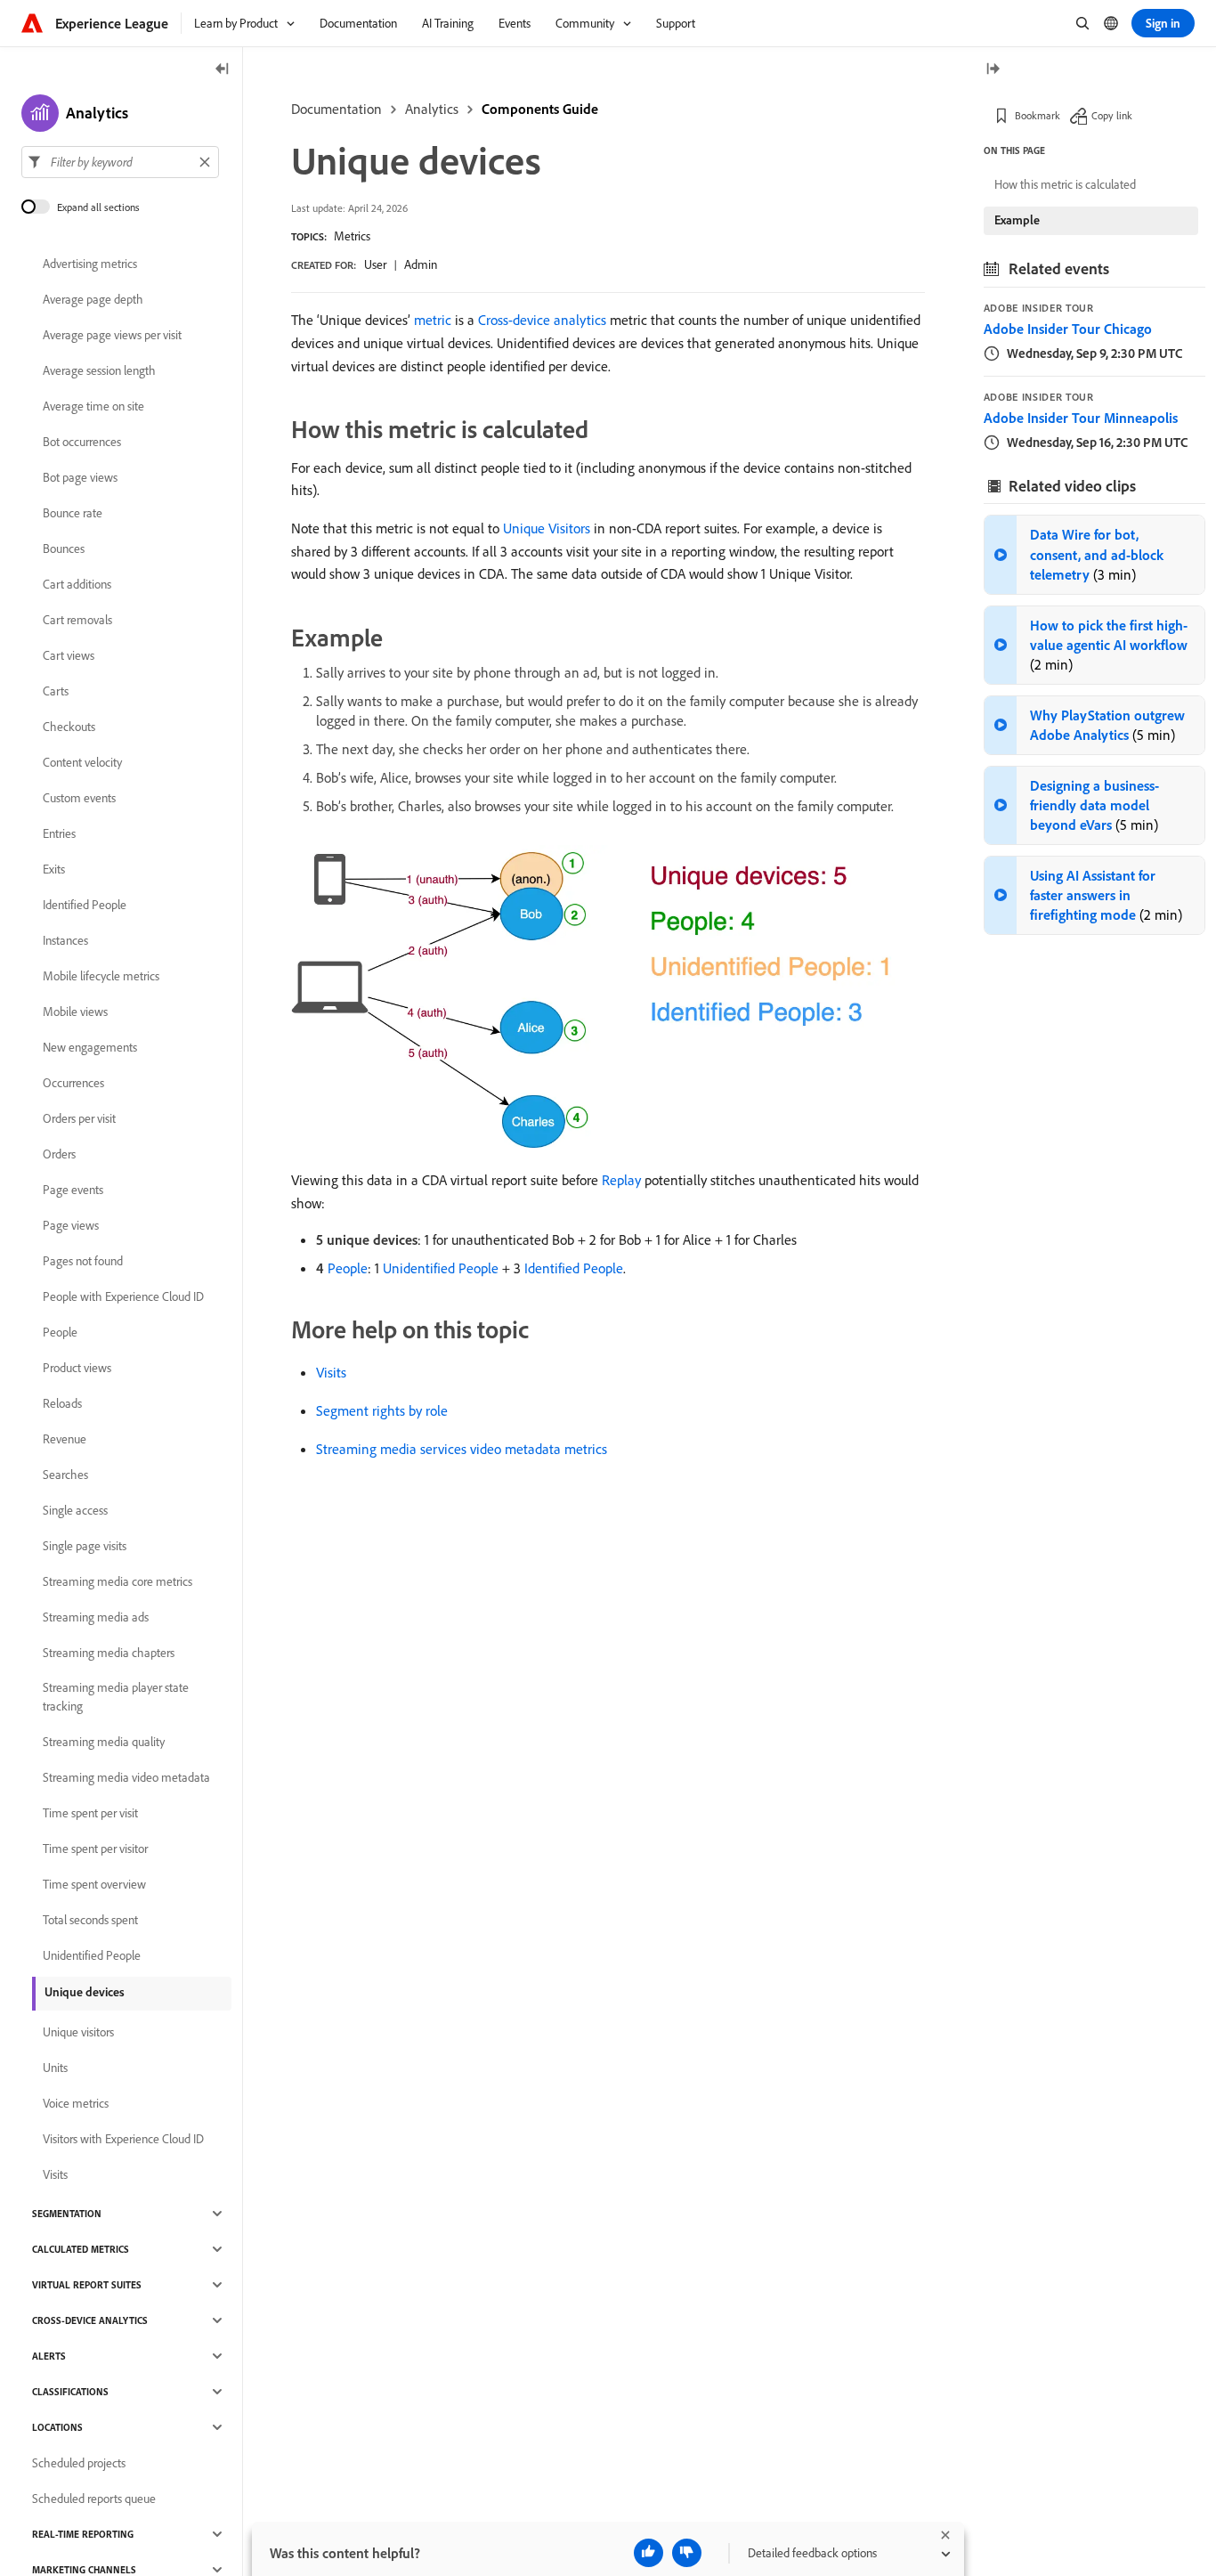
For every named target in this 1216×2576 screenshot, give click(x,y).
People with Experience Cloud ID (123, 1296)
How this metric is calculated (1065, 184)
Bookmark (1038, 115)
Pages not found (83, 1261)
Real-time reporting (83, 2534)
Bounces (64, 549)
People (348, 1268)
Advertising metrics (90, 264)
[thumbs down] (687, 2553)
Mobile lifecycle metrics (101, 976)
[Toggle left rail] (223, 70)
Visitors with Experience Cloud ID (123, 2139)
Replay (621, 1180)
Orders (59, 1154)
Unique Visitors (547, 528)
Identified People (574, 1268)
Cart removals (77, 620)
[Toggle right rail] (993, 70)
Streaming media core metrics (118, 1581)
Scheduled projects (79, 2463)
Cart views (69, 655)
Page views (71, 1225)
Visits (331, 1372)
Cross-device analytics (542, 320)
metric (433, 320)
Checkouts (69, 727)
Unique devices (85, 1992)
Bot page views (80, 477)
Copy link (1112, 115)
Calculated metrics (81, 2249)
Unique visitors (78, 2032)
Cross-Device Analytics (90, 2320)
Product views (77, 1368)
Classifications (70, 2392)
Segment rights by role (382, 1410)
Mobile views (75, 1012)
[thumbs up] (649, 2553)
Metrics (352, 236)
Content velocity (82, 762)
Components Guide (540, 109)
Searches (65, 1475)
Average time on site (93, 406)
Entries (59, 833)
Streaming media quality (104, 1742)
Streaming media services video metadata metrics (462, 1449)
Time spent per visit (90, 1813)
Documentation (336, 109)
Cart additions (77, 584)
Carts (56, 691)
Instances (65, 940)
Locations (57, 2427)
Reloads (62, 1403)
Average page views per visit (112, 335)
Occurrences (73, 1083)
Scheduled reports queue (94, 2499)
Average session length (99, 370)
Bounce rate (73, 513)
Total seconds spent (90, 1920)
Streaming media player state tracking (116, 1697)
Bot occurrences (82, 442)
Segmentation (67, 2214)
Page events (73, 1190)
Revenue (65, 1439)
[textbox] (120, 162)
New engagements (90, 1047)
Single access (75, 1510)
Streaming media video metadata (126, 1777)
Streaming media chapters (109, 1653)
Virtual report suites (87, 2285)
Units (55, 2068)
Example (1017, 220)
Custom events (79, 798)
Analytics (432, 109)
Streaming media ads (96, 1617)
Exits (54, 869)
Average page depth (93, 299)
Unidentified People (441, 1268)
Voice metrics (76, 2103)
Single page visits (85, 1546)
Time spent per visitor (95, 1849)
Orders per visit (79, 1118)
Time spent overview (94, 1884)
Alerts (49, 2356)
